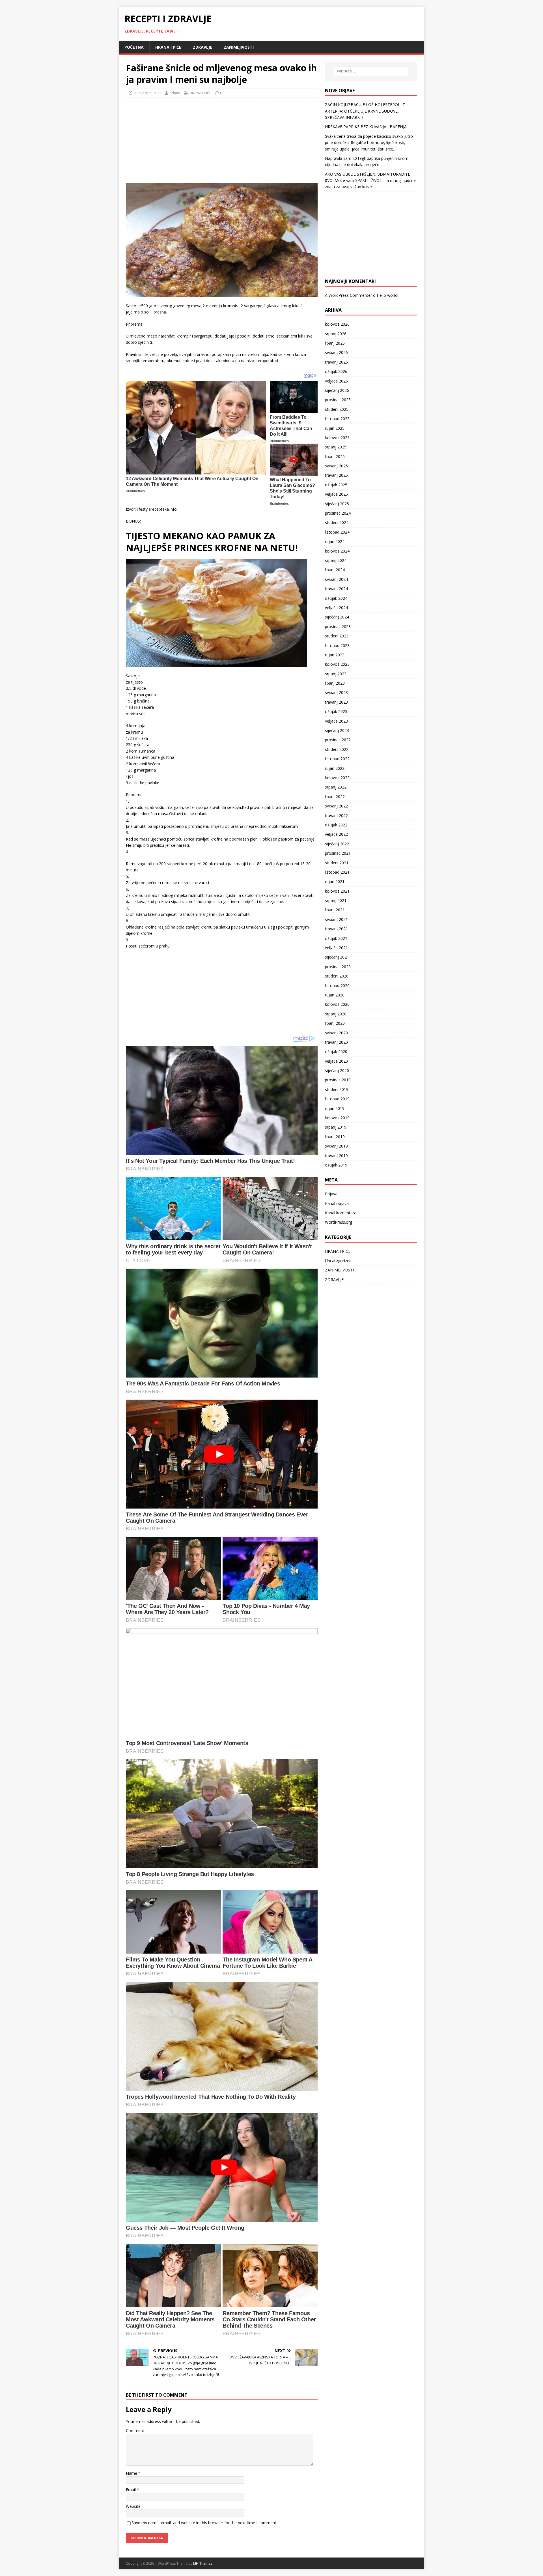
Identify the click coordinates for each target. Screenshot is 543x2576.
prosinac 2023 (338, 627)
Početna (134, 47)
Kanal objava (337, 1203)
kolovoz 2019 (337, 1118)
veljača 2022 (336, 834)
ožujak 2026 (336, 371)
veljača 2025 (336, 494)
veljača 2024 (336, 608)
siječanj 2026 (337, 390)
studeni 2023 (337, 636)
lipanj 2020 (335, 1023)
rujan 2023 (335, 655)
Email (131, 2490)
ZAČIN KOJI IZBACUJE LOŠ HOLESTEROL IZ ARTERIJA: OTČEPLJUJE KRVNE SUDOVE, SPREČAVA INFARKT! (365, 111)
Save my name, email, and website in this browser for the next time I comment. (204, 2523)
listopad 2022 (337, 759)
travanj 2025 (336, 475)
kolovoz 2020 (337, 1004)
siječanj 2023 (337, 730)
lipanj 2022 (335, 797)
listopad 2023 (337, 645)
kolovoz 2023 (337, 664)
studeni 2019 (337, 1089)
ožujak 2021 (336, 938)
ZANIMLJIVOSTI (239, 47)
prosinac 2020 (338, 967)
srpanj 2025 (336, 447)
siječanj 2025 (337, 504)
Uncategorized (338, 1261)
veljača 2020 (336, 1061)
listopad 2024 (337, 532)
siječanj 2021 (337, 957)
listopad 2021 (337, 872)
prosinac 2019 (338, 1080)
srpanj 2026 (336, 334)
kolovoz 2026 (337, 324)
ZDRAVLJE (202, 47)
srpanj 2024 (336, 560)
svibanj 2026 (336, 352)
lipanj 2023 (335, 683)
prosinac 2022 (338, 740)
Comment (135, 2430)
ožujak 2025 (336, 485)
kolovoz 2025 (337, 438)
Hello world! (387, 295)
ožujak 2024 (336, 598)
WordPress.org (339, 1222)
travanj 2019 (336, 1156)
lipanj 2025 (335, 456)
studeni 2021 (337, 863)
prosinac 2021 (338, 853)
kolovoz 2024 (337, 551)
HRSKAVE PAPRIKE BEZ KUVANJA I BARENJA (366, 127)
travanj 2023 (336, 702)
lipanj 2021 (335, 910)
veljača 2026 (336, 381)
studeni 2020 (337, 976)
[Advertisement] (168, 139)
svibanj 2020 (336, 1033)
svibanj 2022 (336, 806)
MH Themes (203, 2563)
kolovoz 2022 (337, 778)
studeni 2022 (337, 749)
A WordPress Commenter (348, 295)
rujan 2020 (335, 995)
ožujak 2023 (336, 711)
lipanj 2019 (335, 1137)
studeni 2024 (337, 522)
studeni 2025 (337, 409)
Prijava (331, 1194)
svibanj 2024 (336, 579)
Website (133, 2506)
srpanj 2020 (336, 1014)
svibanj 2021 (336, 919)
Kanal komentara (341, 1213)
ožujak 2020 (336, 1051)
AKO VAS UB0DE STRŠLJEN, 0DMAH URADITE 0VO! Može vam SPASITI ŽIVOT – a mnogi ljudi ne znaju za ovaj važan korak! (370, 181)
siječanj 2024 (337, 617)
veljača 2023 (336, 721)
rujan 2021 (335, 881)
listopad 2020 (337, 986)
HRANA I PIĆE (168, 47)
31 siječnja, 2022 (147, 93)
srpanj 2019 (336, 1127)
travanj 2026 (336, 362)
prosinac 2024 (338, 513)
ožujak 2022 (336, 825)
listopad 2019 (337, 1099)
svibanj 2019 (336, 1146)
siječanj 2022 (337, 844)
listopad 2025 (337, 419)
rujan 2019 (335, 1108)
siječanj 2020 (337, 1070)
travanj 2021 (336, 929)
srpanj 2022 (336, 787)
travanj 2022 (336, 816)
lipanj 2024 (335, 570)
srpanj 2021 (336, 900)
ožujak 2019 (336, 1165)
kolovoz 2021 (337, 891)
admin (175, 93)
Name (132, 2473)
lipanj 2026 (335, 343)
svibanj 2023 (336, 692)
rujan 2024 (335, 541)
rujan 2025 (335, 428)
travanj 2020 (336, 1042)
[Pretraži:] (371, 71)
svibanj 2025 (336, 466)
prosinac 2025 (338, 400)
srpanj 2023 (336, 674)
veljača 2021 (336, 948)
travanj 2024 (336, 589)
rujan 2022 (335, 768)
